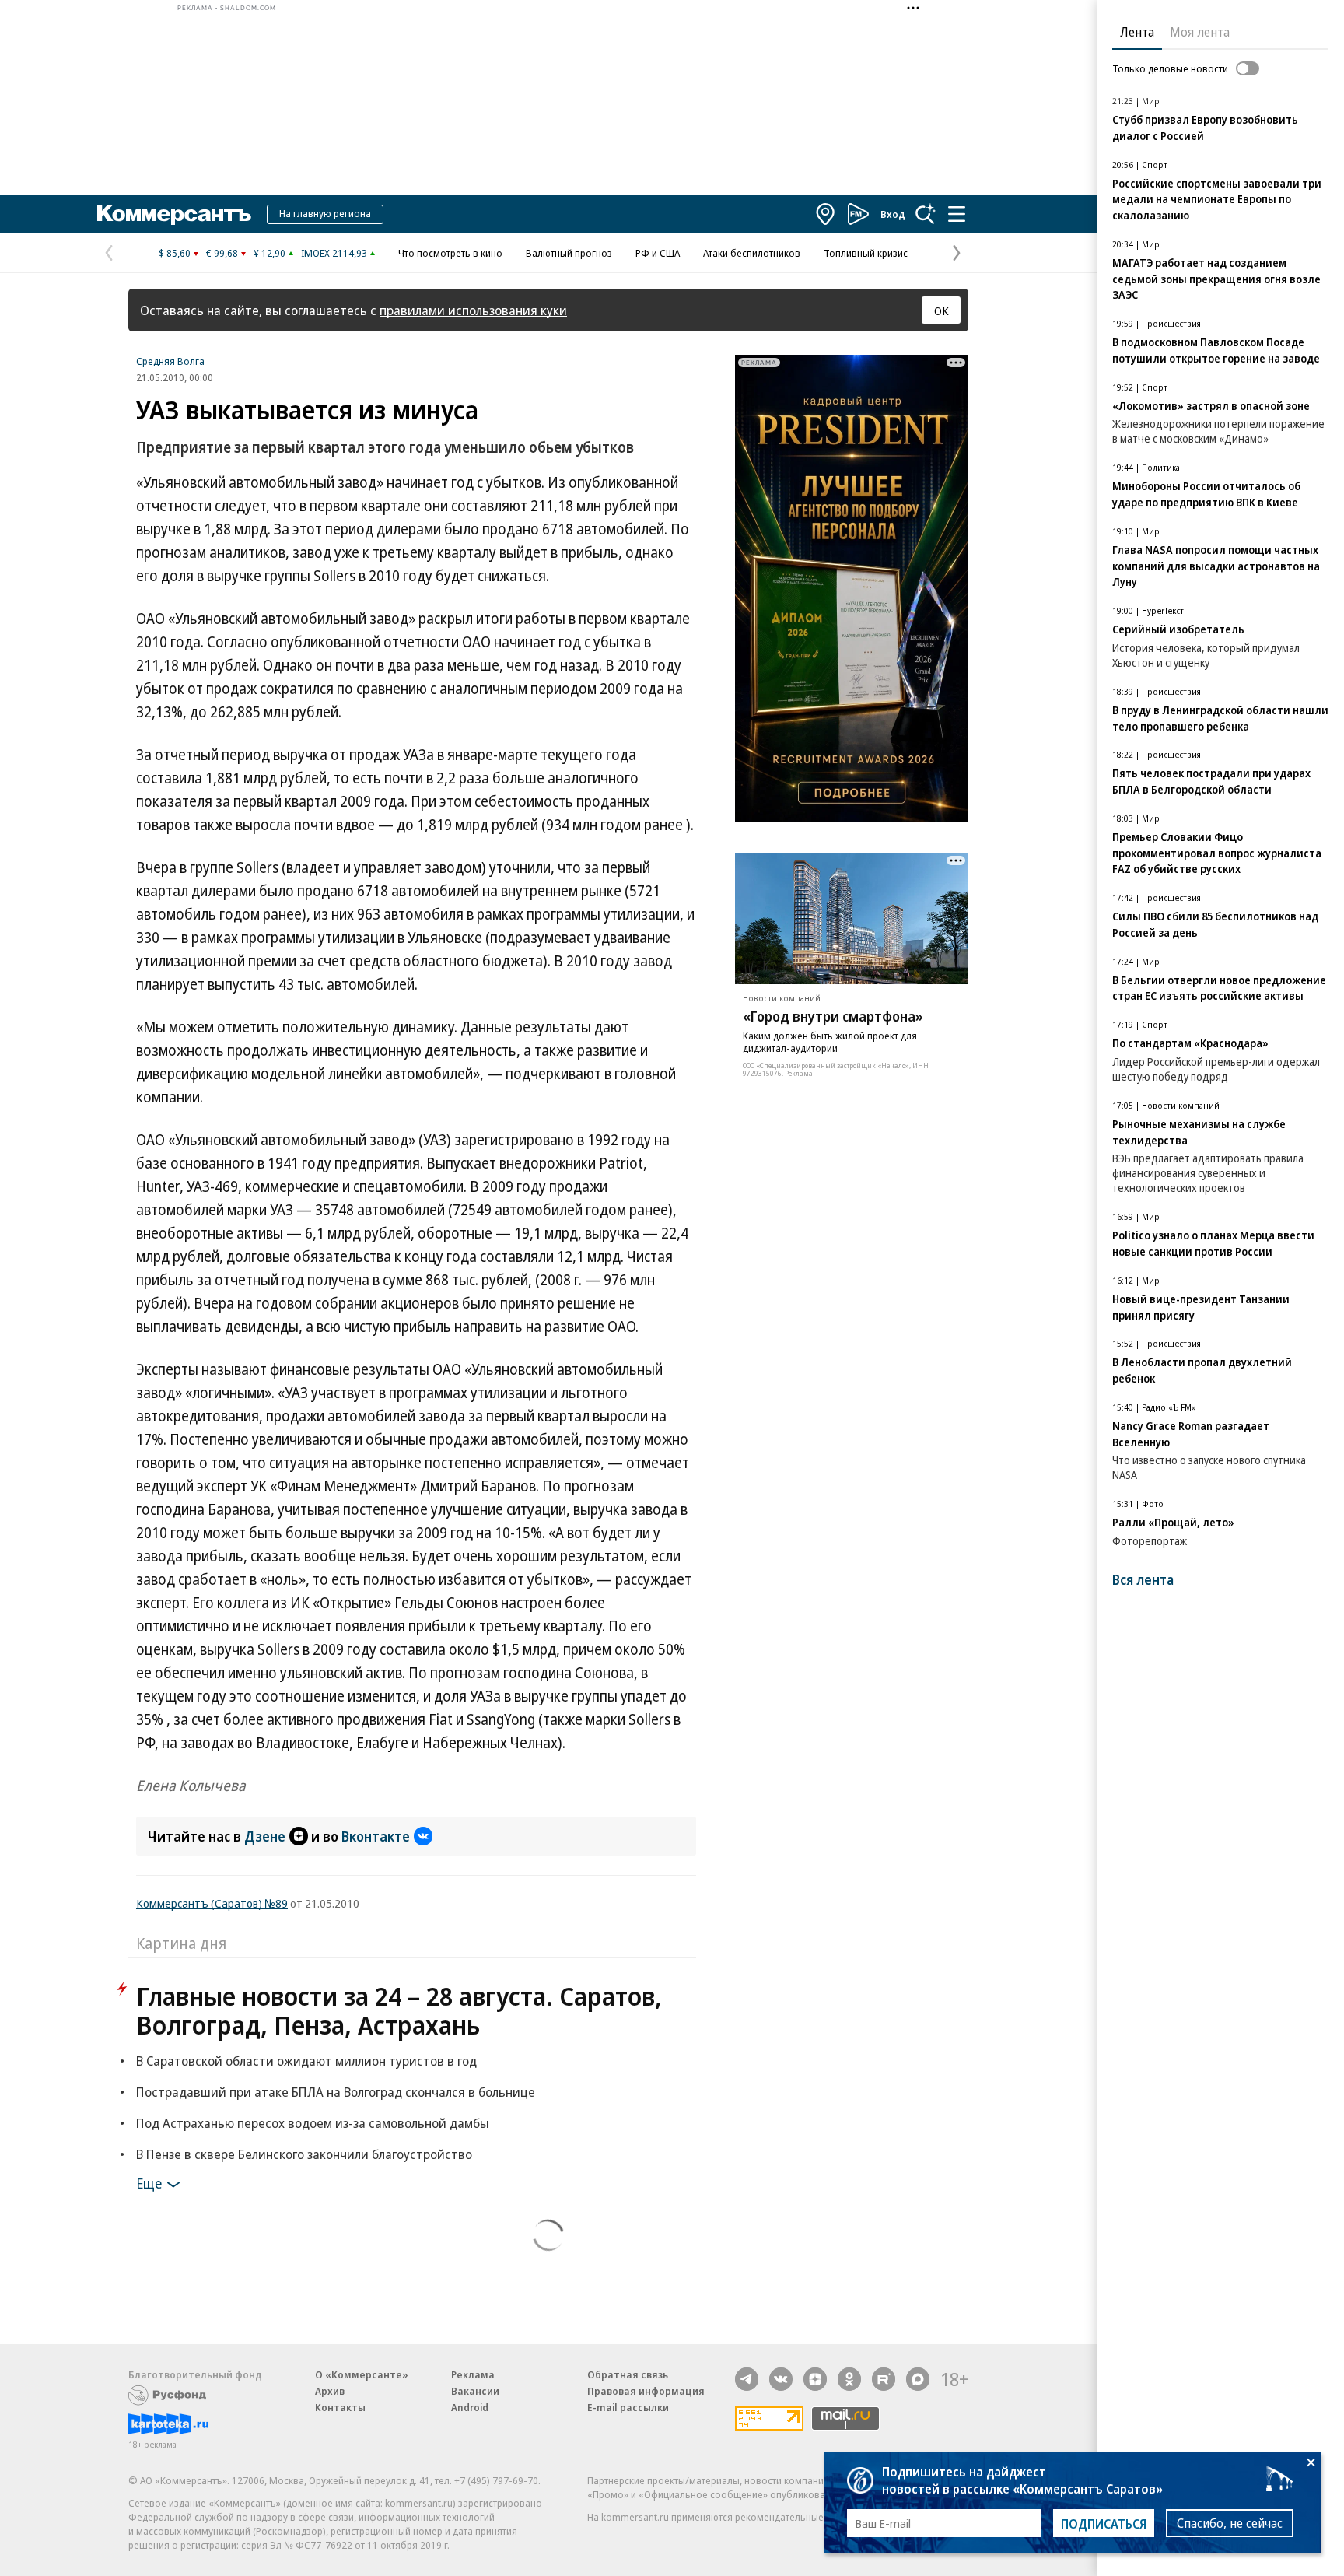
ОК (941, 310)
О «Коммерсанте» (362, 2374)
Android (470, 2407)
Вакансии (475, 2391)
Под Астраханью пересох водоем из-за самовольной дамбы (313, 2123)
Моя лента (1200, 32)
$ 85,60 (175, 253)
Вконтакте (376, 1836)
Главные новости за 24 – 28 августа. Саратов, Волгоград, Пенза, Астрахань (399, 2010)
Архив (330, 2391)
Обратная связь (628, 2374)
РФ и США (658, 253)
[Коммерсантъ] (174, 214)
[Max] (918, 2379)
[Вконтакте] (781, 2379)
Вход (893, 214)
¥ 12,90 (269, 253)
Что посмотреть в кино (450, 253)
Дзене (265, 1836)
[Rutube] (884, 2379)
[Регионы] (826, 214)
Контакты (340, 2407)
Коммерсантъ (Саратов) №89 (212, 1903)
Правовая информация (646, 2391)
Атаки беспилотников (752, 253)
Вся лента (1143, 1580)
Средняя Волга (170, 361)
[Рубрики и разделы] (957, 214)
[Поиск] (926, 214)
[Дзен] (815, 2379)
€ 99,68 (222, 253)
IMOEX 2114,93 (334, 253)
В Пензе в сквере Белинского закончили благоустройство (304, 2154)
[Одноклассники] (849, 2379)
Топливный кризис (866, 253)
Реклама (473, 2374)
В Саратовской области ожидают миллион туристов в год (306, 2061)
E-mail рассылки (628, 2407)
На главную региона (325, 213)
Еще (149, 2183)
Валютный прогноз (569, 253)
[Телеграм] (747, 2379)
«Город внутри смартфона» (833, 1016)
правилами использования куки (473, 310)
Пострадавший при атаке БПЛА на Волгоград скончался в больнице (336, 2092)
